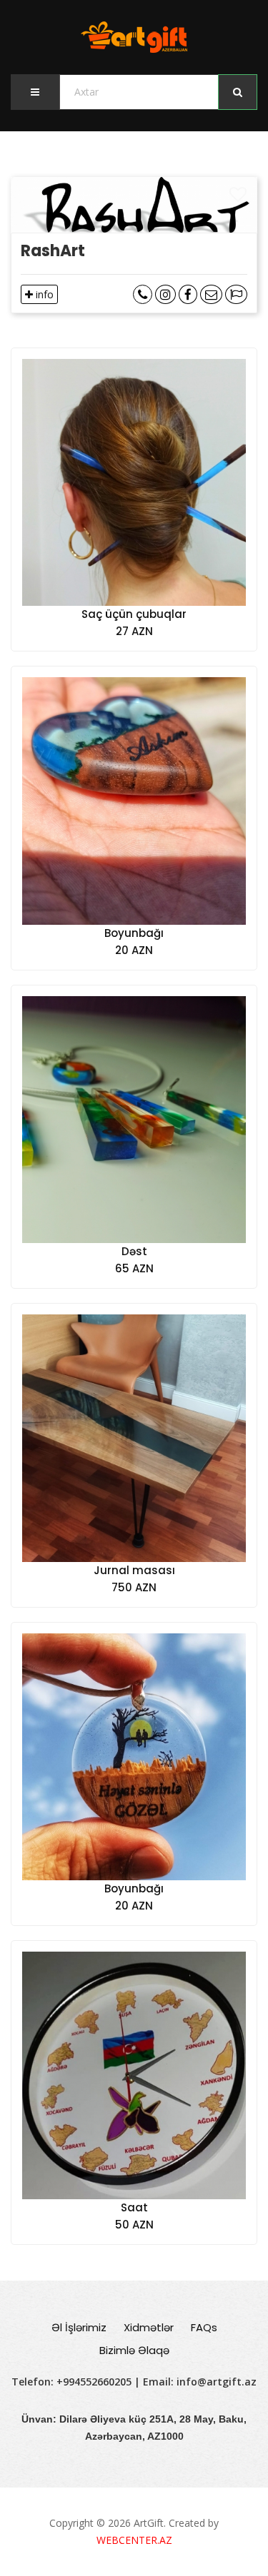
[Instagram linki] (165, 294)
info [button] (43, 294)
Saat (134, 2207)
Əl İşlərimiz (79, 2327)
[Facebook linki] (188, 294)
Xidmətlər (149, 2327)
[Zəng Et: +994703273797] (143, 294)
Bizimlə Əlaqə (134, 2350)
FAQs (204, 2327)
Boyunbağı (134, 933)
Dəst (134, 1251)
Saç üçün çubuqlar (134, 614)
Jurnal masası (134, 1570)
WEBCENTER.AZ (134, 2540)
